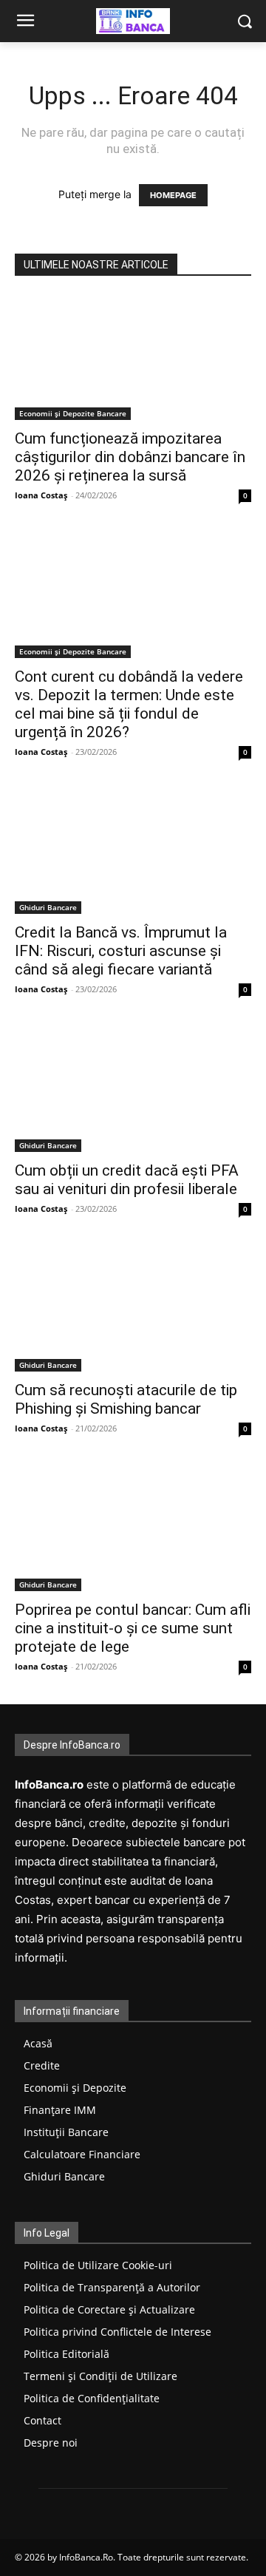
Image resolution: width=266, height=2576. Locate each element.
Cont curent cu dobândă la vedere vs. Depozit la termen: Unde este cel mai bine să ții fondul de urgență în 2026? (129, 704)
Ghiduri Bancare (48, 907)
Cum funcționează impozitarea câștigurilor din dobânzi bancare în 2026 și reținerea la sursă (130, 457)
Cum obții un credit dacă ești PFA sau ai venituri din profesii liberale (127, 1180)
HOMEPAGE (173, 195)
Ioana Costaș (41, 495)
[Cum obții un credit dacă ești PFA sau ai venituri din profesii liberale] (133, 1089)
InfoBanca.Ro (86, 2557)
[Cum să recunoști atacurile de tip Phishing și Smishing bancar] (133, 1309)
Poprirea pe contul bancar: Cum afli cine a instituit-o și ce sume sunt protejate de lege (133, 1628)
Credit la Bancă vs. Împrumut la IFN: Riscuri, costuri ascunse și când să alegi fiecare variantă (121, 951)
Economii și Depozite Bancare (73, 413)
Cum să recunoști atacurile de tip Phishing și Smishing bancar (126, 1399)
